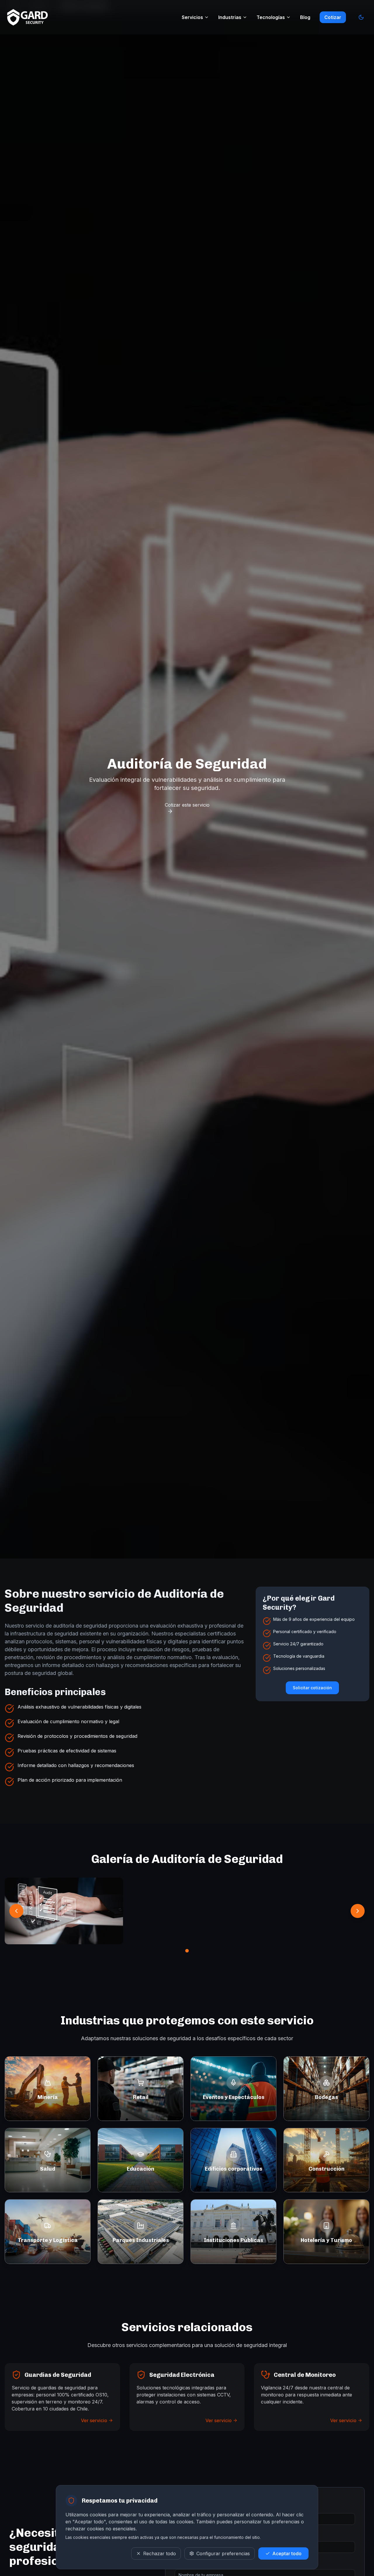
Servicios (192, 17)
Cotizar (333, 17)
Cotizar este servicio (187, 805)
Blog (305, 17)
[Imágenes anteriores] (16, 1911)
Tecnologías (271, 17)
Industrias (230, 17)
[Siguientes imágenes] (358, 1911)
